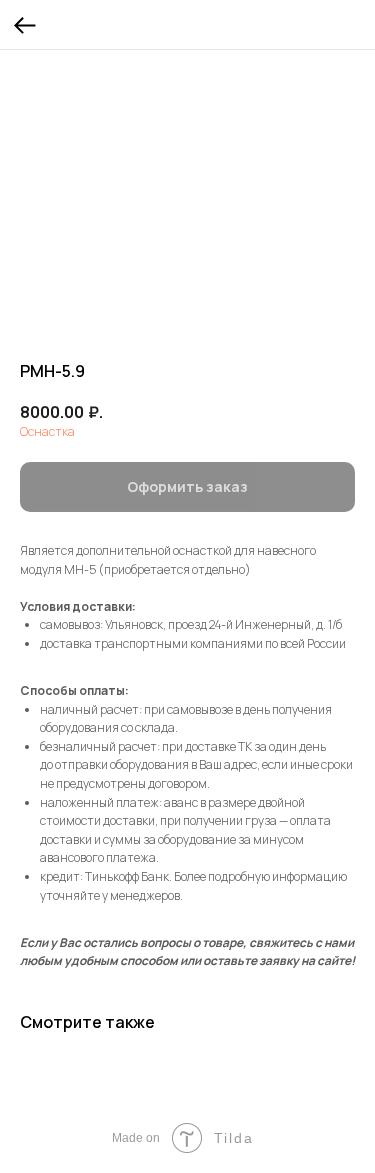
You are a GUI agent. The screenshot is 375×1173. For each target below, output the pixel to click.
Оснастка (47, 431)
